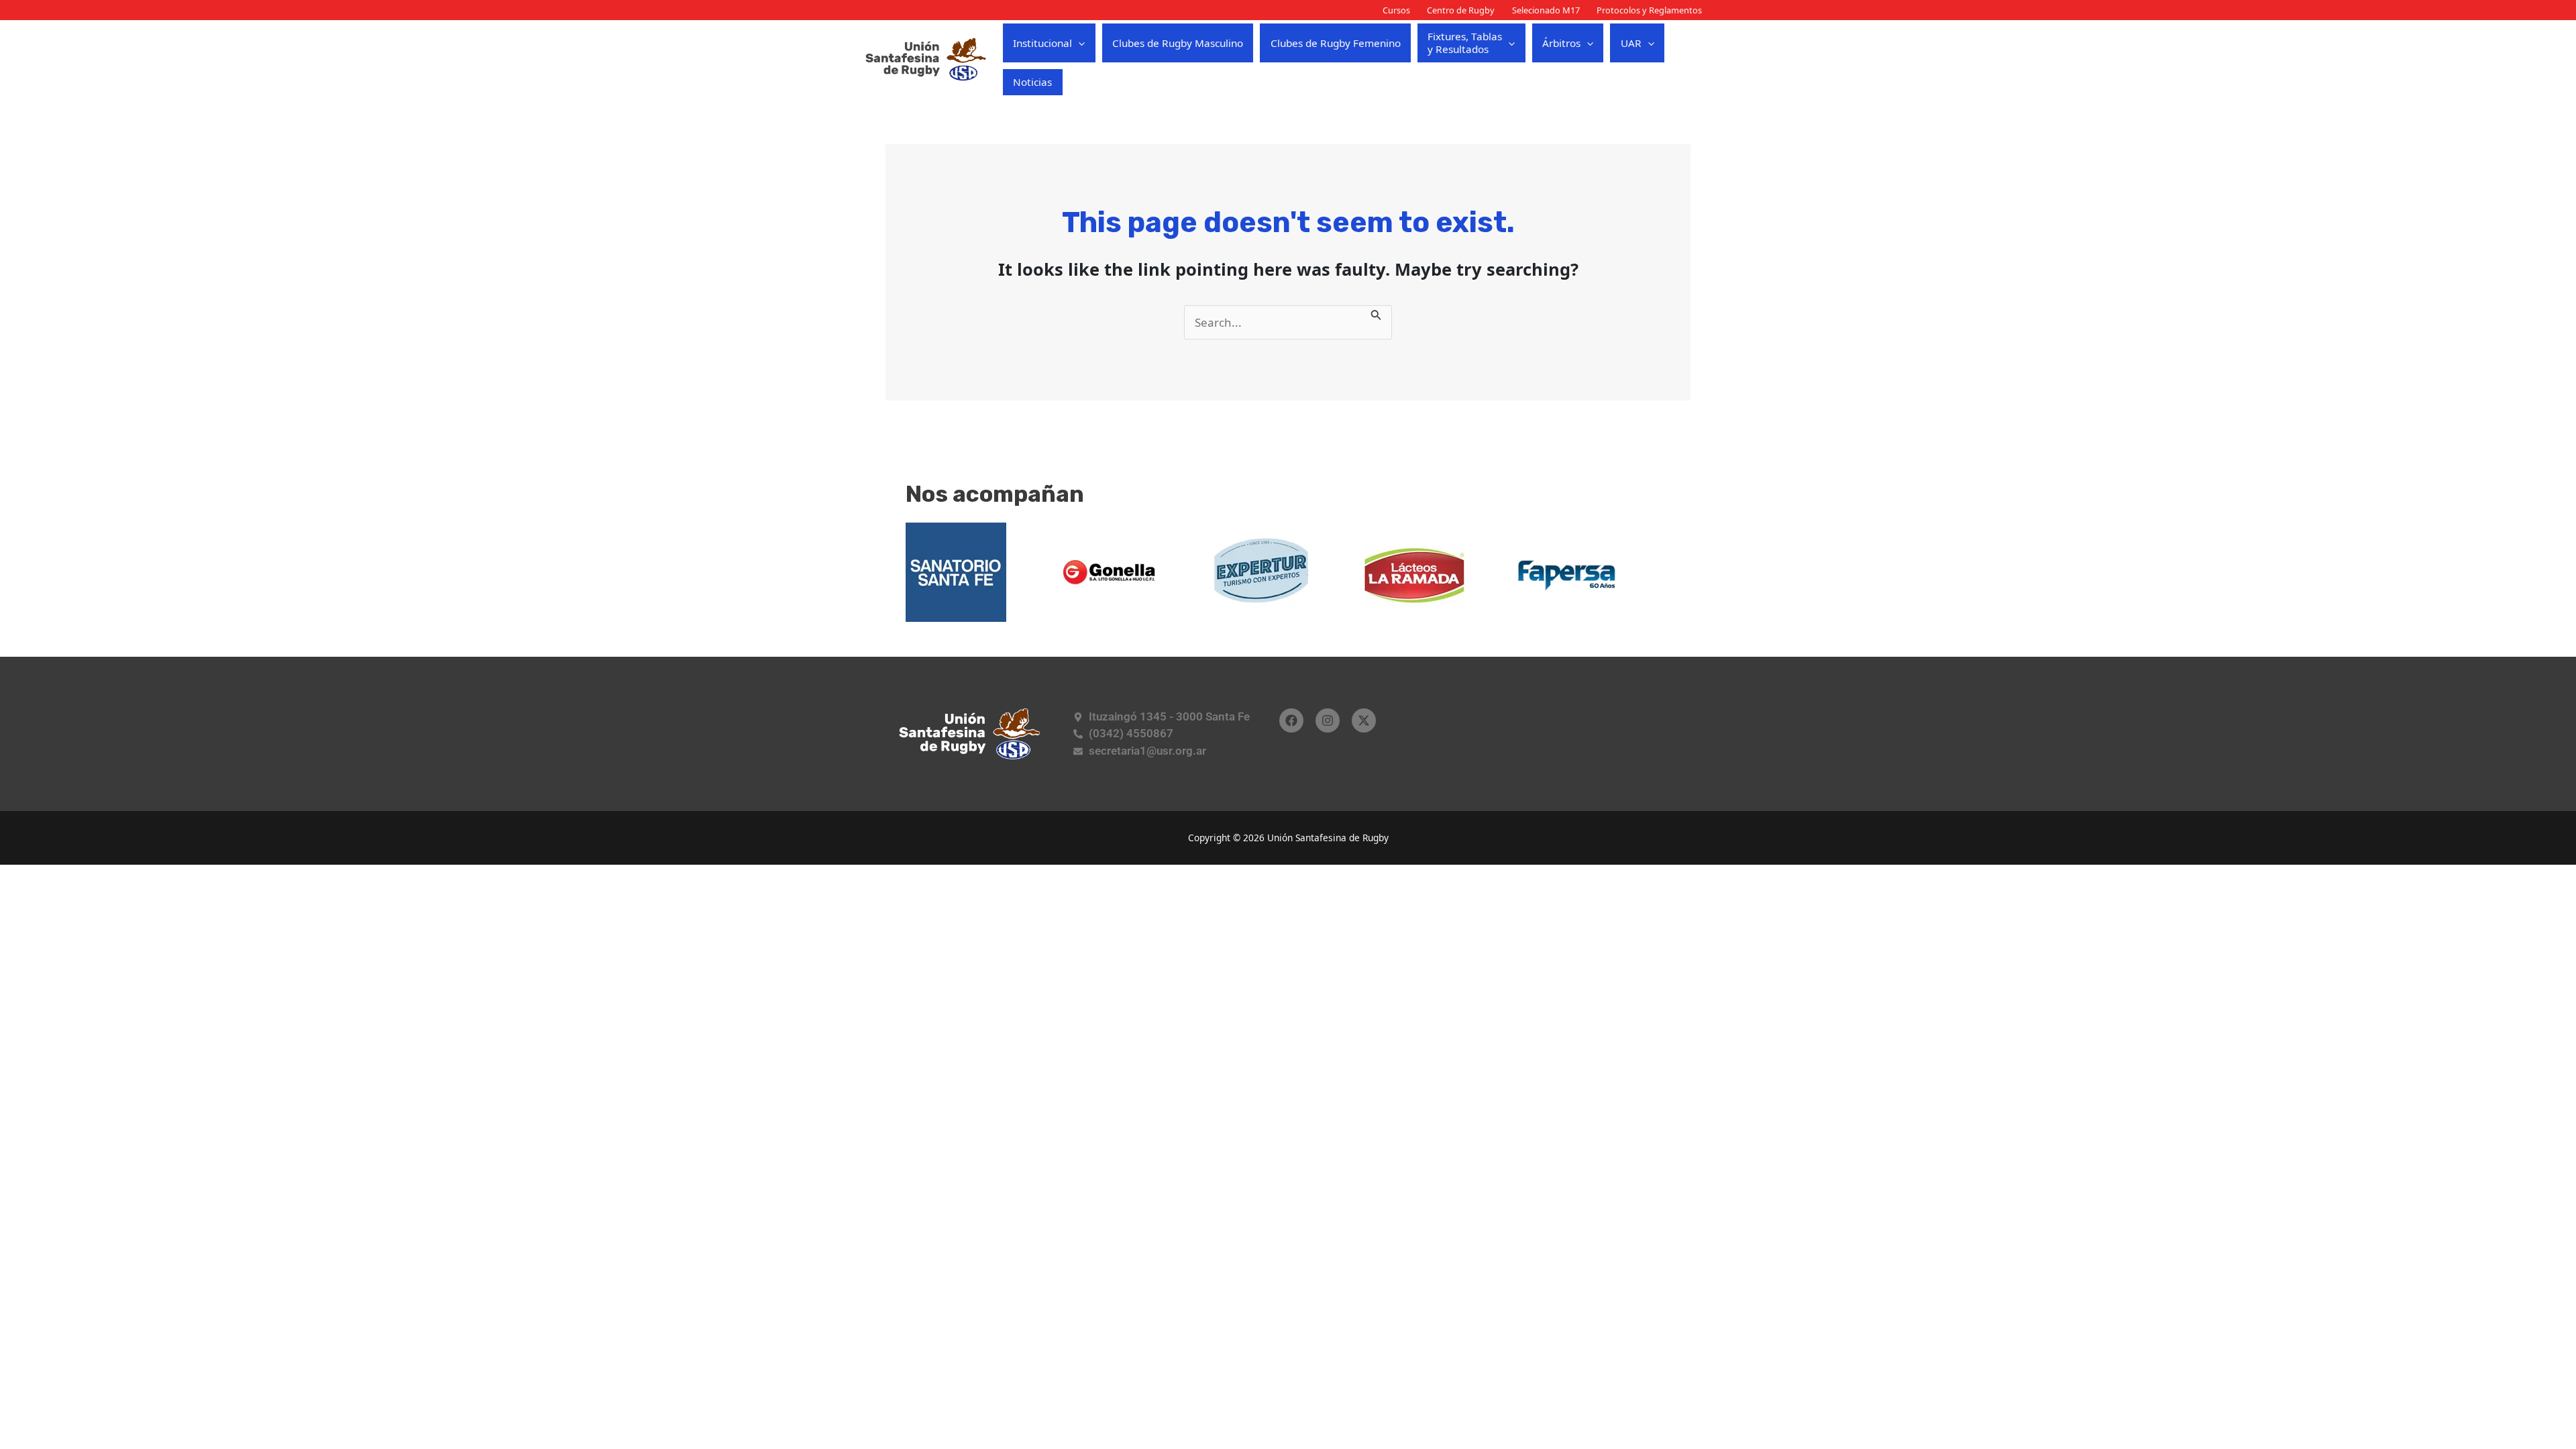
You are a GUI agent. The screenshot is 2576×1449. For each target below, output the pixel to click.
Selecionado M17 (1546, 10)
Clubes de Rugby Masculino (1178, 43)
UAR (1631, 43)
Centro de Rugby (1461, 10)
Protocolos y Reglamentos (1649, 10)
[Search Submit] (1376, 314)
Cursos (1396, 10)
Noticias (1032, 82)
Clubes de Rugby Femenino (1336, 43)
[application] (1078, 43)
